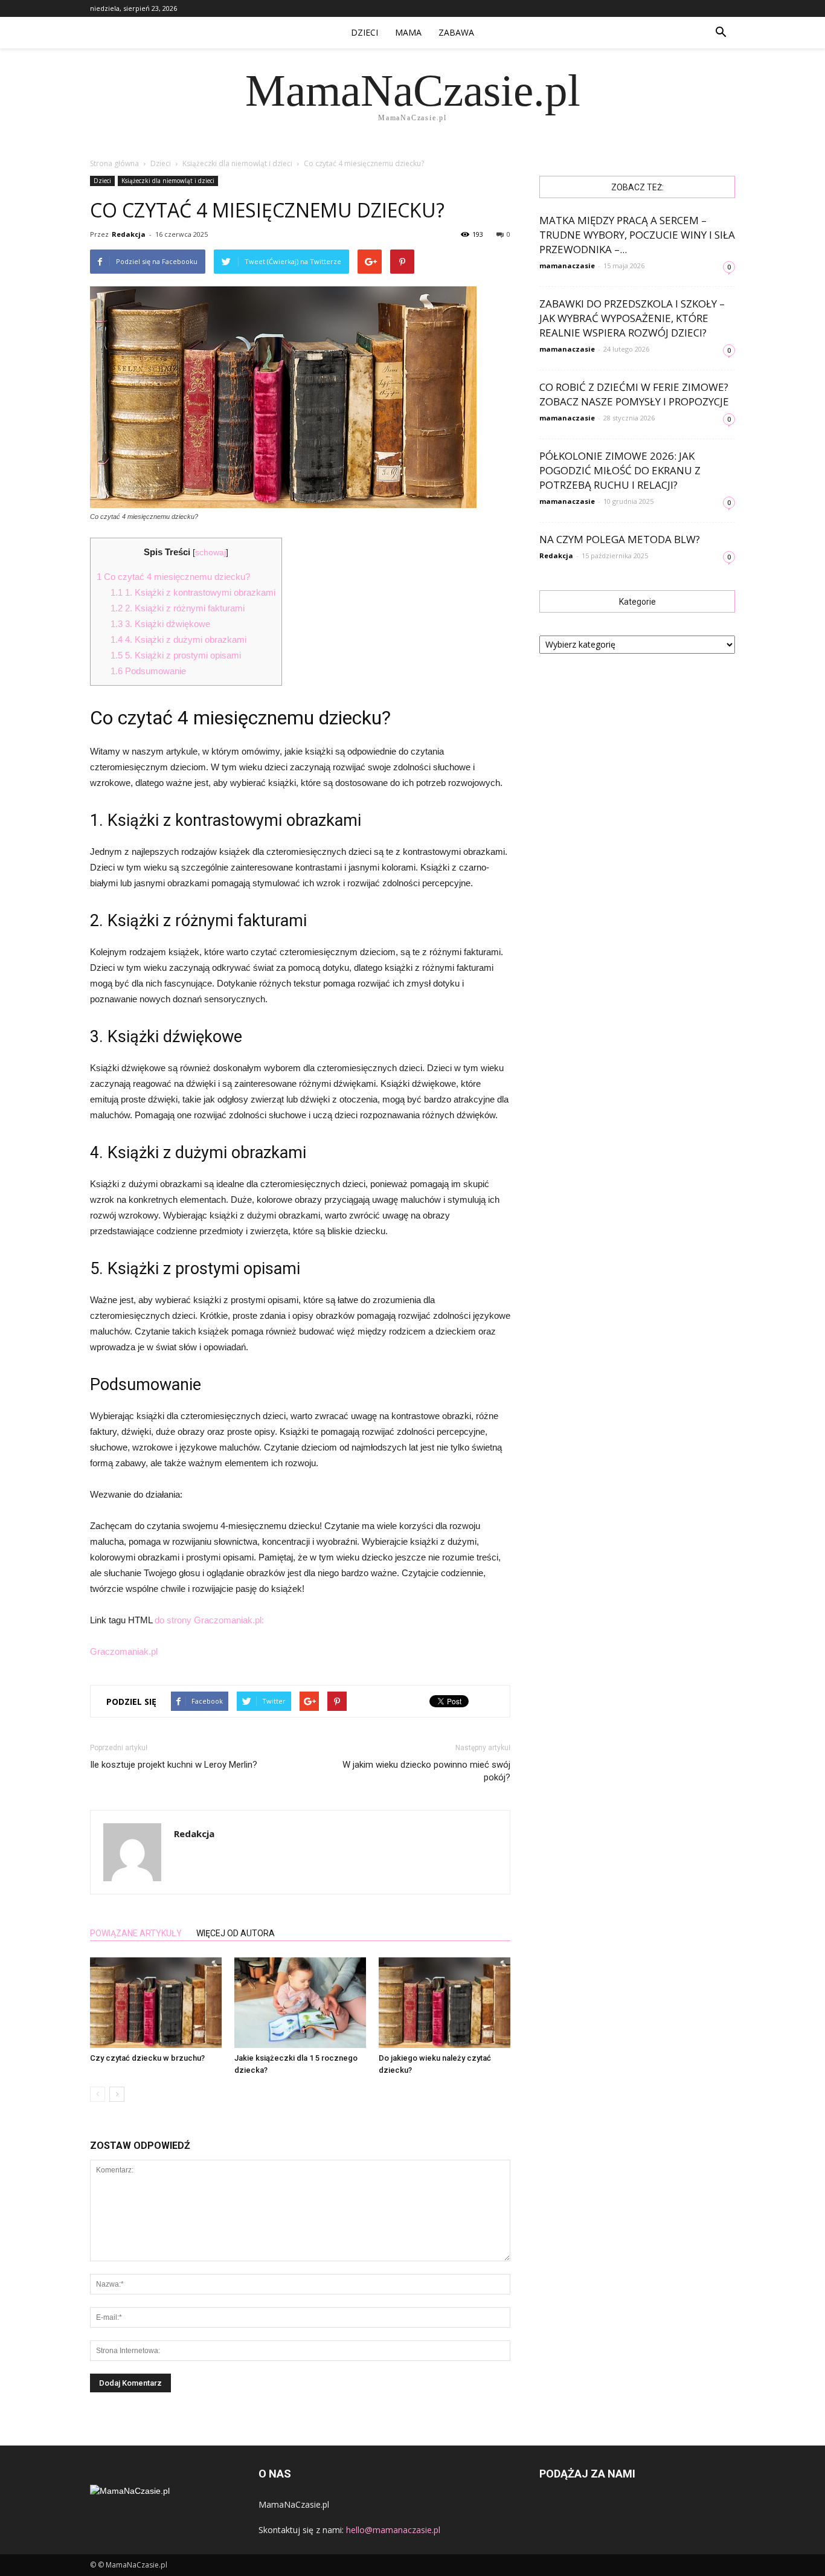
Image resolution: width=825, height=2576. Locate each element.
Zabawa (456, 32)
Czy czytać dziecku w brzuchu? (147, 2058)
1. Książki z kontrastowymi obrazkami (193, 592)
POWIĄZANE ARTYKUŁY (136, 1933)
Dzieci (364, 32)
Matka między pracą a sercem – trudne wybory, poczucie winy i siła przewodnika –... (637, 235)
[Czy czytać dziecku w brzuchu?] (156, 2003)
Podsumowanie (148, 671)
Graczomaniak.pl (124, 1651)
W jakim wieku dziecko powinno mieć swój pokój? (426, 1771)
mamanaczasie (567, 266)
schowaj (210, 552)
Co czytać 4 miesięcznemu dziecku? (173, 577)
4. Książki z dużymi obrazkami (178, 639)
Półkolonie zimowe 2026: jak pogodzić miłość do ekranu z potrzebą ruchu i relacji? (620, 470)
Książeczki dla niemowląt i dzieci (168, 181)
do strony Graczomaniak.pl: (209, 1620)
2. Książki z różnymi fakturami (178, 608)
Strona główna (114, 163)
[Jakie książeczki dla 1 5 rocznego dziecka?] (300, 2003)
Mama (408, 32)
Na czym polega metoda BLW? (620, 539)
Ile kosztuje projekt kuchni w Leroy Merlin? (174, 1765)
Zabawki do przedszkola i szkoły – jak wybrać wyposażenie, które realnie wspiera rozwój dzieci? (632, 318)
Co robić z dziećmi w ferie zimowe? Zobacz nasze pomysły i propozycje (634, 394)
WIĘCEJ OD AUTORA (236, 1933)
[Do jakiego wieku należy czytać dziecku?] (445, 2003)
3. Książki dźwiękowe (160, 624)
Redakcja (129, 234)
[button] (721, 33)
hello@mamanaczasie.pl (393, 2530)
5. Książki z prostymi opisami (176, 655)
